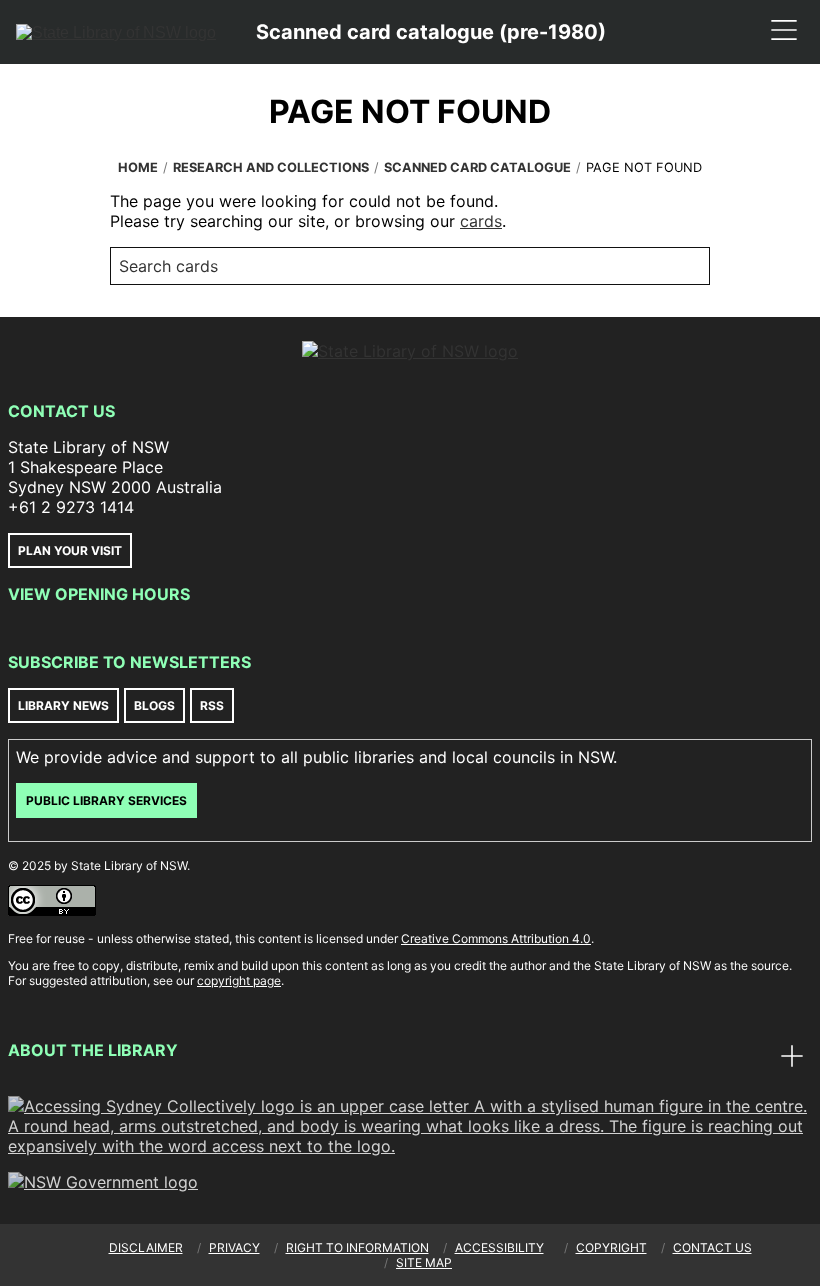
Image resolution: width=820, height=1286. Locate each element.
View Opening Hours (99, 594)
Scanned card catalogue (477, 167)
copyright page (239, 980)
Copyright (611, 1247)
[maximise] (792, 1058)
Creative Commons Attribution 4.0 (496, 938)
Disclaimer (146, 1247)
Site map (424, 1262)
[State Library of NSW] (116, 32)
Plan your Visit (70, 550)
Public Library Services (106, 800)
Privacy (234, 1247)
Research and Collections (271, 167)
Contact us (712, 1247)
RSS (212, 705)
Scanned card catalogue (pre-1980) (431, 32)
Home (138, 167)
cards (481, 221)
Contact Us (61, 411)
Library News (63, 705)
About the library (93, 1050)
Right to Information (357, 1247)
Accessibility (499, 1247)
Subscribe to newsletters (129, 662)
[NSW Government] (103, 1182)
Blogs (154, 705)
